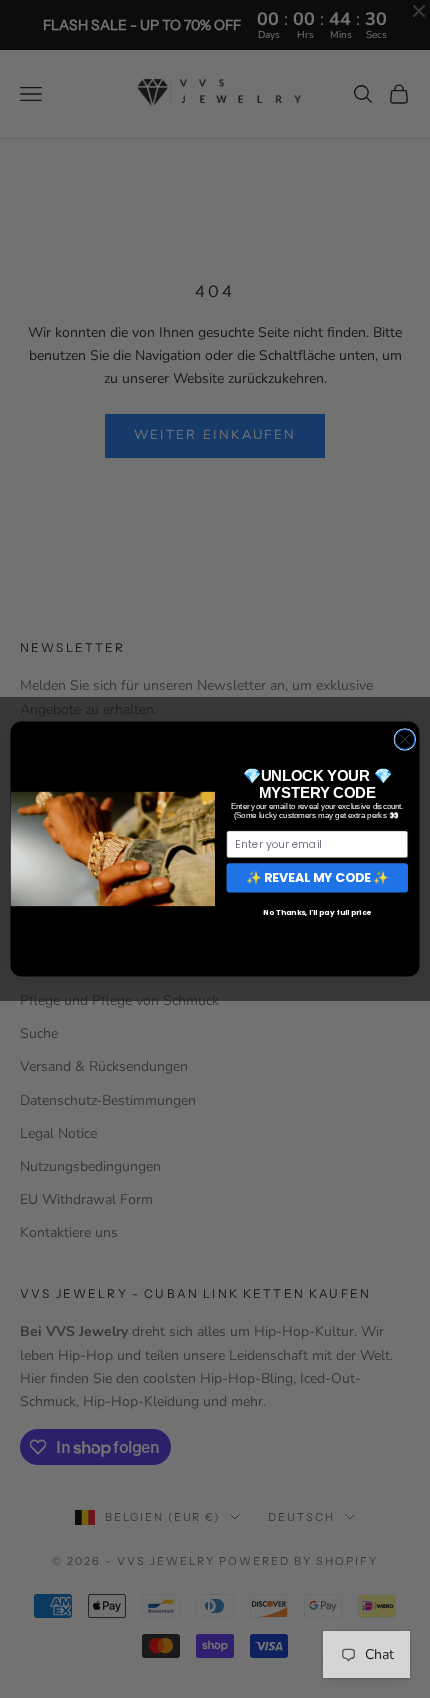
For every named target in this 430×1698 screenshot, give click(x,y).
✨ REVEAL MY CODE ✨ (317, 877)
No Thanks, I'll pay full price (317, 912)
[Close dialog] (405, 739)
